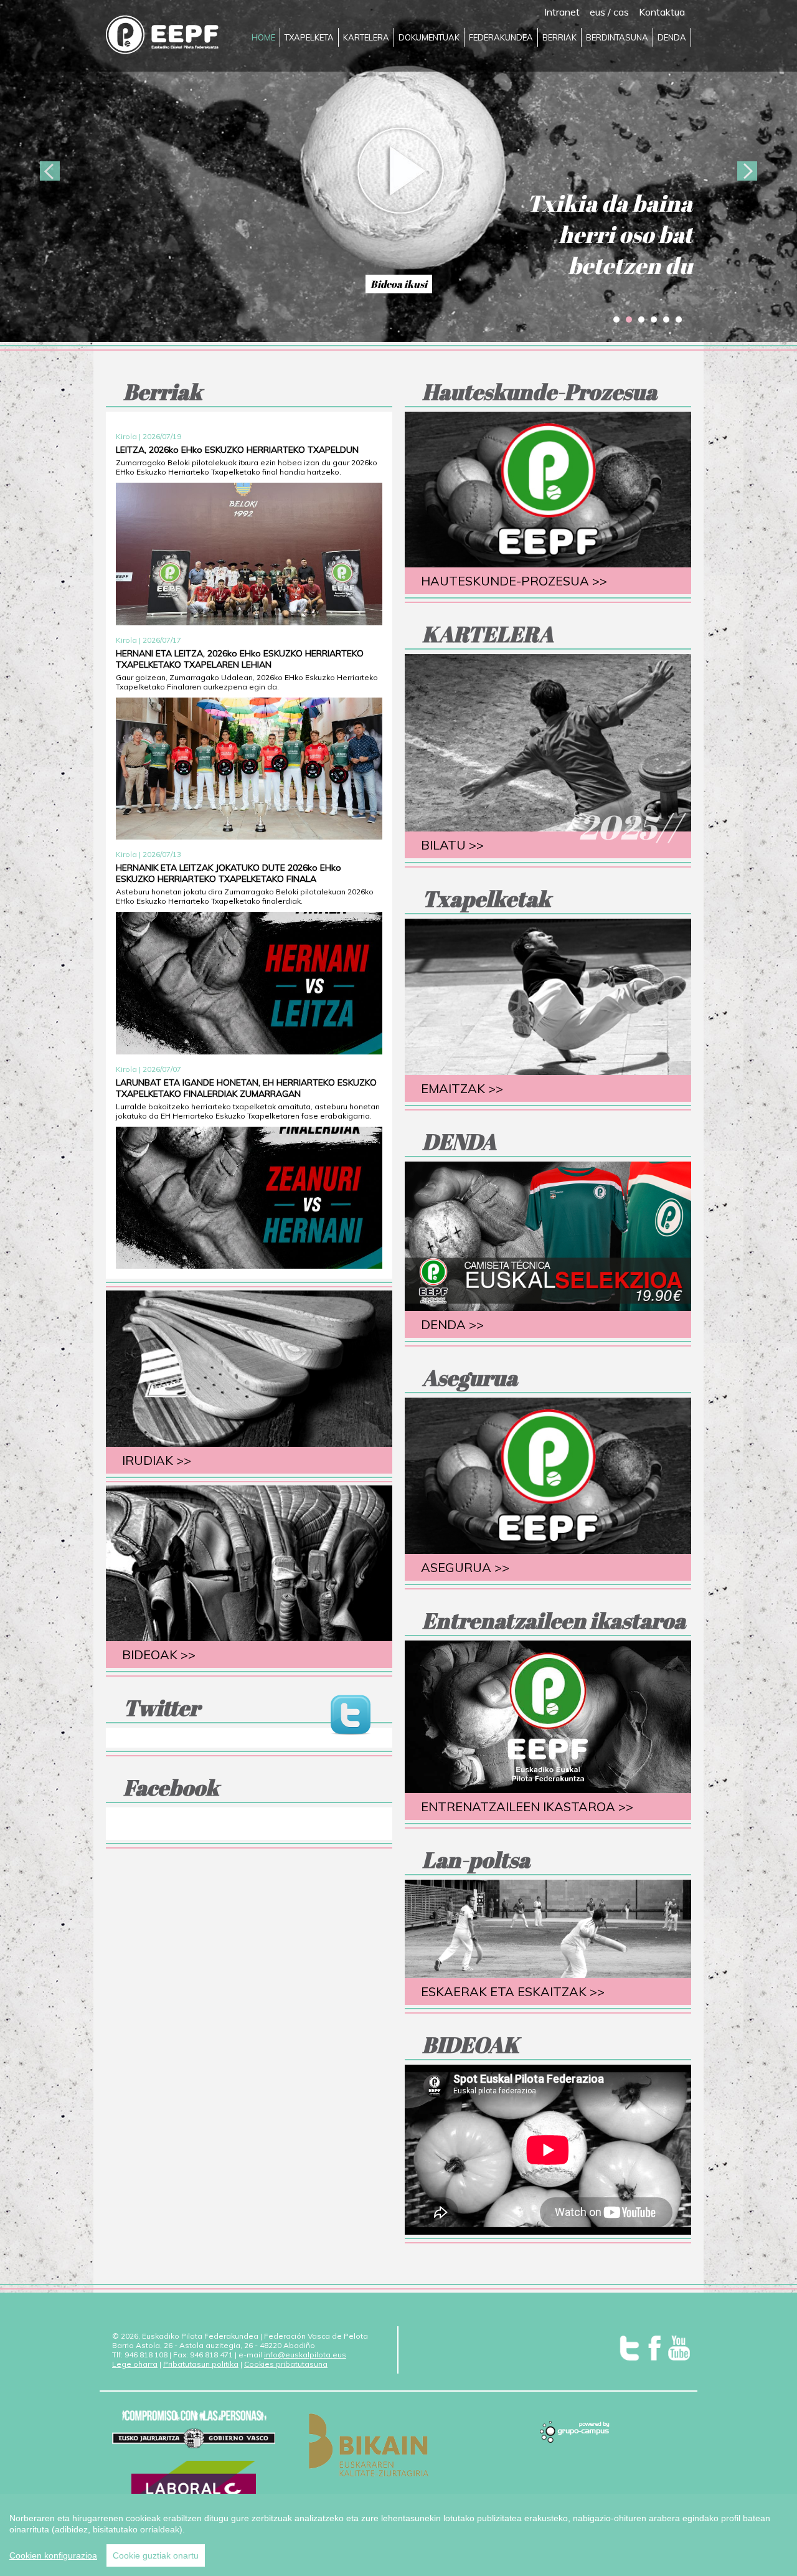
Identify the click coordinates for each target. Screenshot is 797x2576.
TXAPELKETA (309, 37)
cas (621, 12)
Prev (50, 171)
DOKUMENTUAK (429, 37)
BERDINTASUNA (617, 37)
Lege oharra (135, 2364)
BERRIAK (559, 37)
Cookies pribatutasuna (286, 2364)
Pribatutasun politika (201, 2364)
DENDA (672, 37)
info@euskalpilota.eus (305, 2355)
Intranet (562, 12)
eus (597, 12)
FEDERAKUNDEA (501, 37)
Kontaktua (662, 12)
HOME (263, 37)
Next (747, 171)
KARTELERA (366, 37)
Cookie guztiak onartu (156, 2555)
